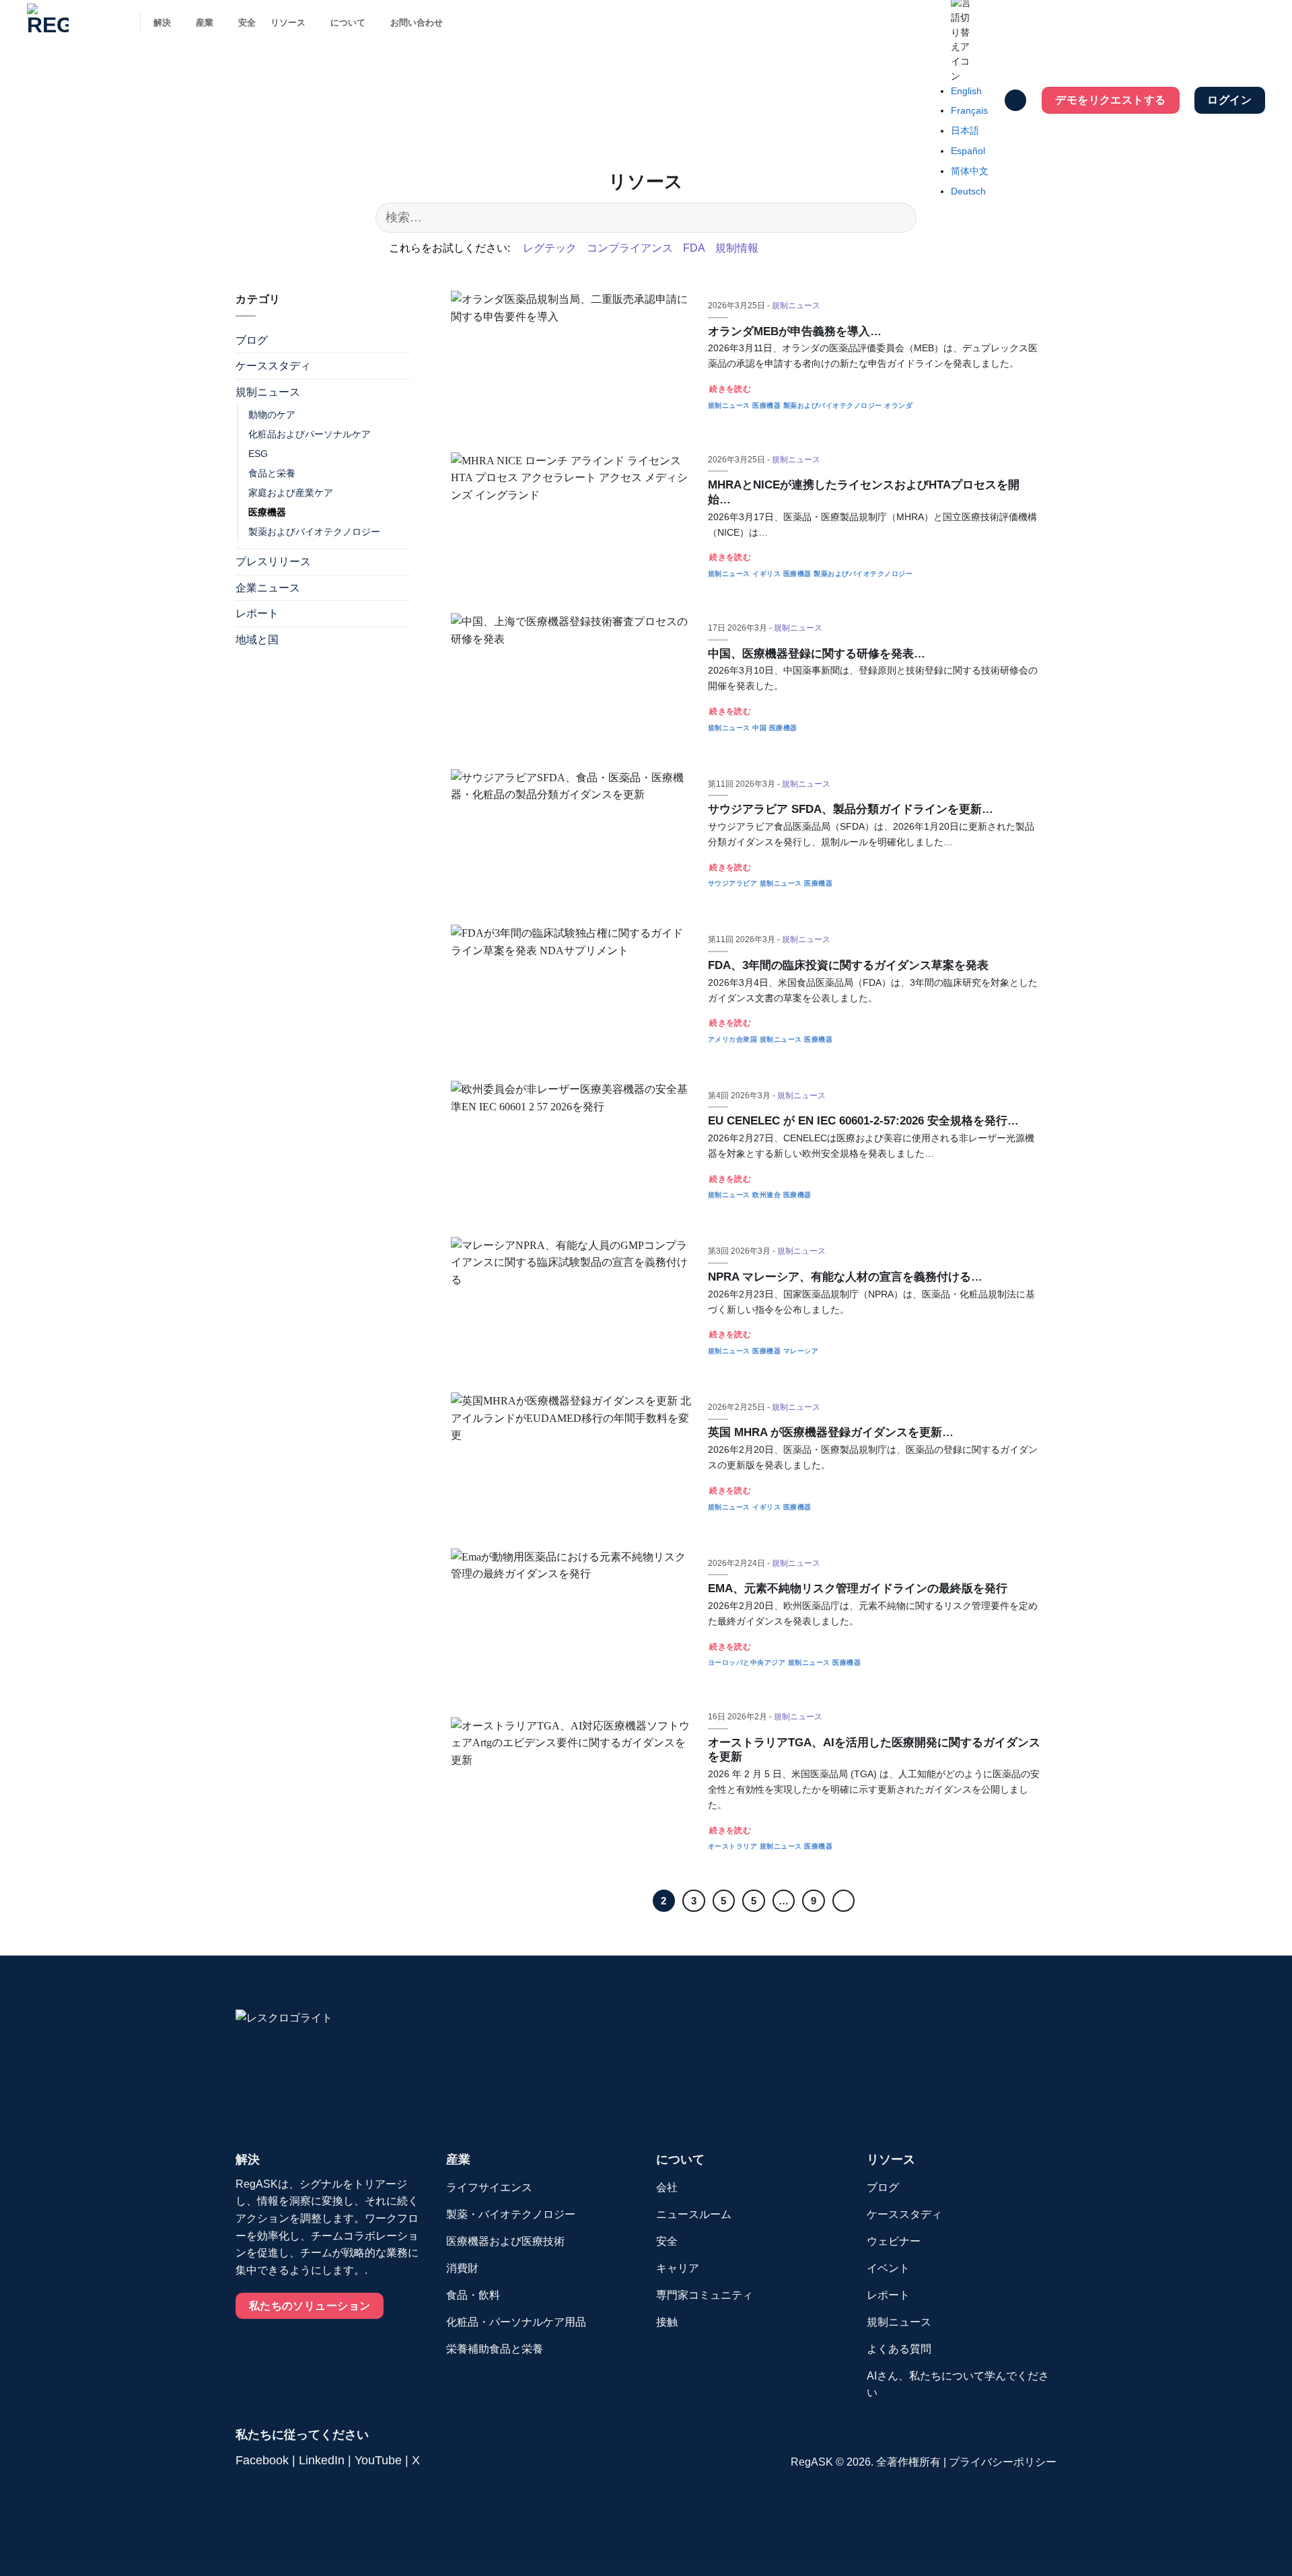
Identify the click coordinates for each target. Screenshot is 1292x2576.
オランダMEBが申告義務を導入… (795, 331)
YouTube (378, 2460)
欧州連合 (766, 1195)
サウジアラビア (733, 883)
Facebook (262, 2460)
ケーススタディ (273, 366)
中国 (759, 728)
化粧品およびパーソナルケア (310, 434)
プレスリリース (273, 562)
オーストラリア (733, 1846)
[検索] (1015, 101)
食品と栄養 (272, 473)
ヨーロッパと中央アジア (747, 1662)
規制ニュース (268, 393)
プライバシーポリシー (1003, 2462)
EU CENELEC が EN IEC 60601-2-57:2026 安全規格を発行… (863, 1121)
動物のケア (272, 415)
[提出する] (899, 218)
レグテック (550, 248)
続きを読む (730, 389)
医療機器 (267, 512)
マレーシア (801, 1351)
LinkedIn (322, 2460)
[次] (844, 1901)
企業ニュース (268, 588)
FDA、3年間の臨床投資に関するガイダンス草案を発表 (848, 965)
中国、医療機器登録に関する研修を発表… (817, 654)
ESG (258, 454)
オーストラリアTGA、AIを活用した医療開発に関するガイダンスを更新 (874, 1750)
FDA (694, 248)
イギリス (766, 574)
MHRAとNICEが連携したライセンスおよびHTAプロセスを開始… (864, 492)
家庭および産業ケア (291, 493)
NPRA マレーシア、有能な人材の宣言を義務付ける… (845, 1277)
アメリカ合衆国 (733, 1039)
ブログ (252, 340)
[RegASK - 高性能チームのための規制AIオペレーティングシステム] (73, 24)
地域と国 (257, 640)
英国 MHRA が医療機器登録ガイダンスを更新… (831, 1432)
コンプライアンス (630, 248)
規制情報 (737, 248)
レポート (257, 614)
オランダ (898, 405)
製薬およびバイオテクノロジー (314, 532)
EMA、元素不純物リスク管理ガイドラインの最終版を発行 (858, 1588)
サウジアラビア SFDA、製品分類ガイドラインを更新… (851, 809)
